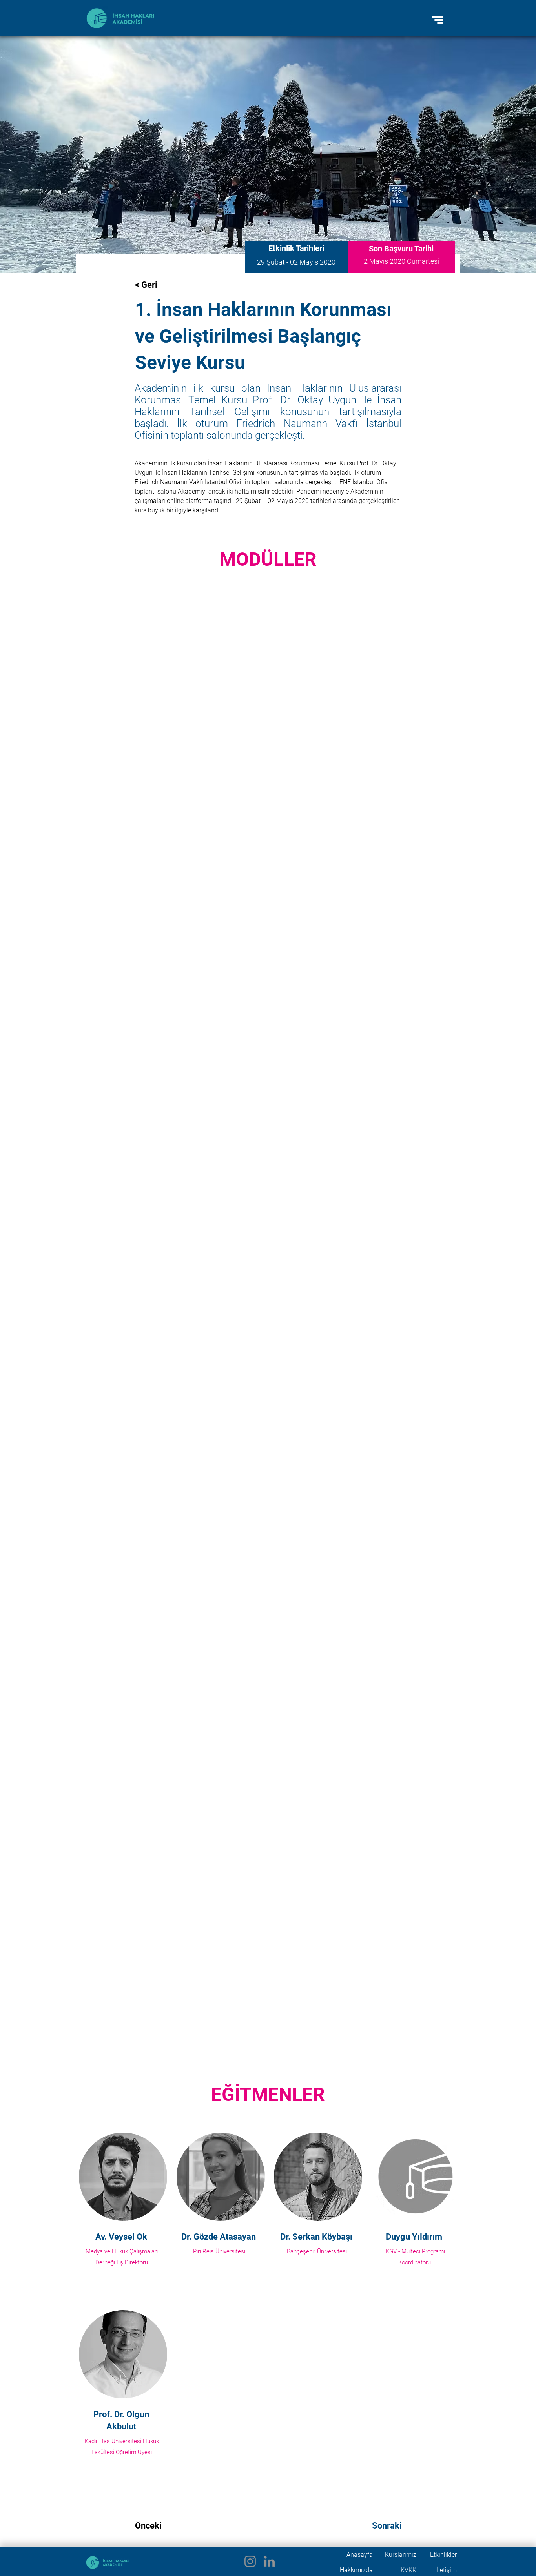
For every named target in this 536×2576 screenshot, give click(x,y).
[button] (438, 20)
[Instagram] (250, 2561)
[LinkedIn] (269, 2561)
